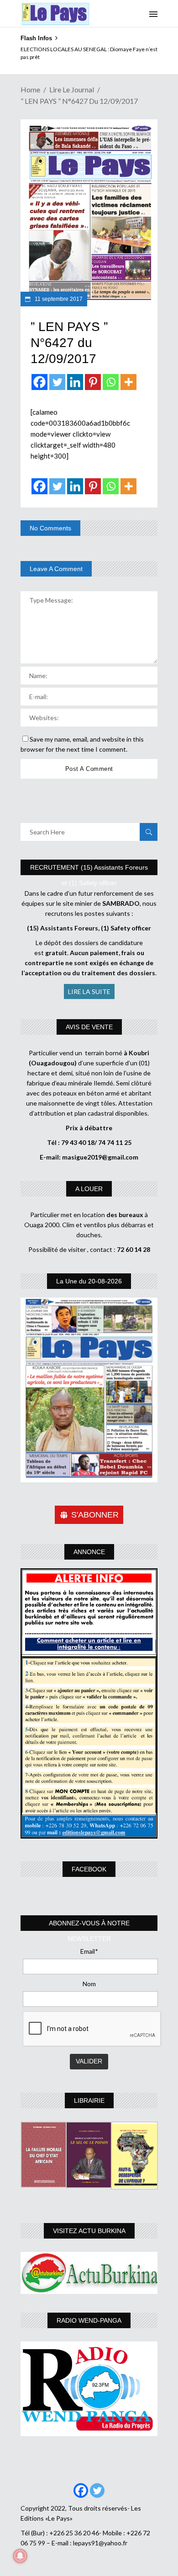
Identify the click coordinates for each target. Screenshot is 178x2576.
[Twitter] (57, 382)
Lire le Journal (72, 89)
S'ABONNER (95, 1515)
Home (30, 89)
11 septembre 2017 (58, 299)
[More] (128, 382)
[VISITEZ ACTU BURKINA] (89, 2273)
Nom (89, 1984)
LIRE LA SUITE (89, 991)
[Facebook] (39, 382)
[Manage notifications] (20, 2556)
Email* (89, 1951)
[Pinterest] (93, 382)
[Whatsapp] (111, 382)
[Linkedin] (75, 382)
